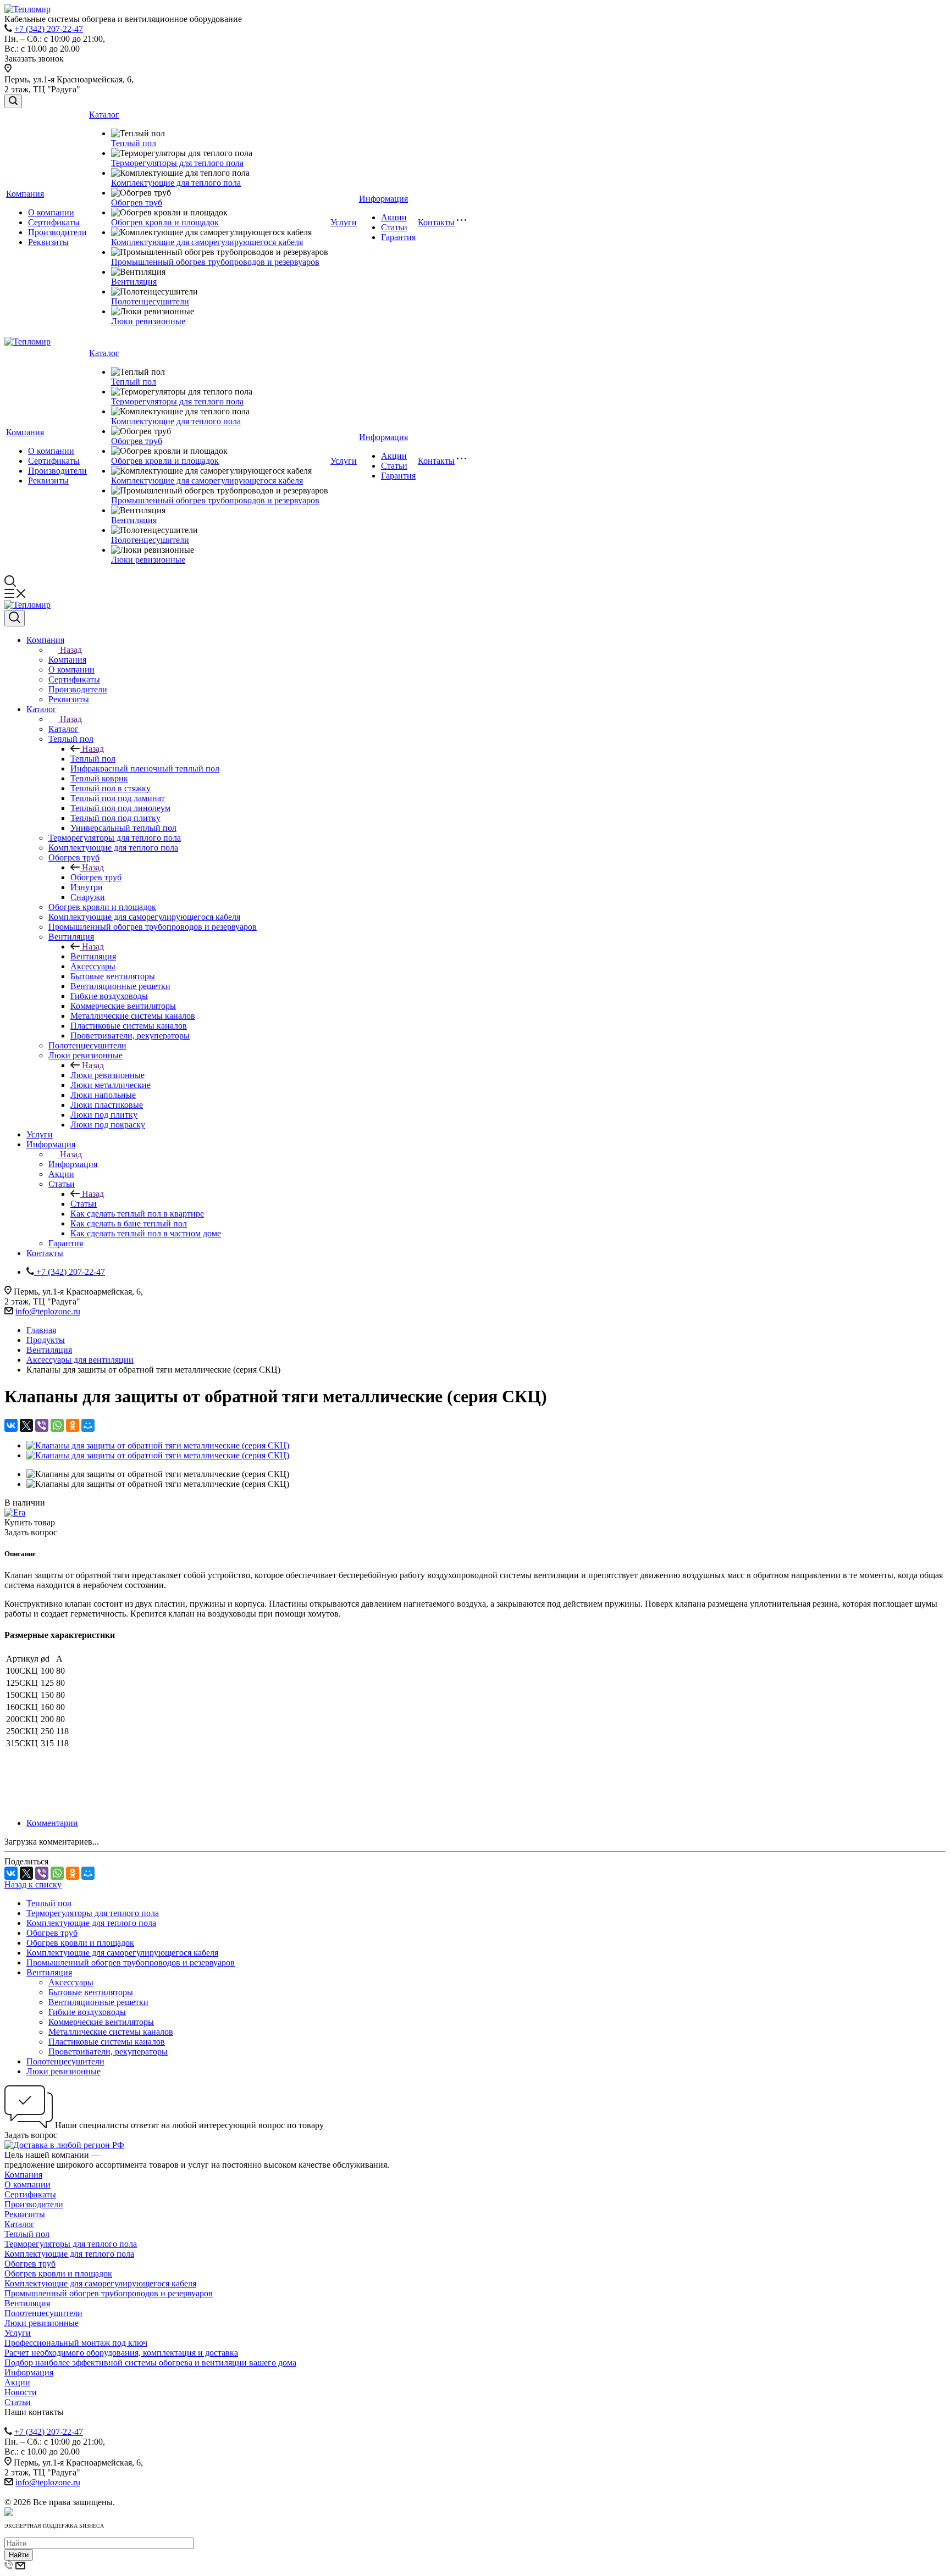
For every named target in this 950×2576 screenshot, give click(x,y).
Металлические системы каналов (111, 2032)
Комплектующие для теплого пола (176, 183)
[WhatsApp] (57, 1425)
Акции (394, 217)
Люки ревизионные (148, 321)
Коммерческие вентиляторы (101, 2022)
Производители (57, 232)
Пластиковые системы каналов (107, 2042)
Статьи (394, 227)
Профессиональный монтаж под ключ (76, 2343)
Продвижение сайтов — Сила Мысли (75, 2492)
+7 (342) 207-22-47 (49, 29)
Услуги (344, 222)
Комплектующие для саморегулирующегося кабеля (207, 242)
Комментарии (52, 1823)
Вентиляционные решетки (98, 2002)
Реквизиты (48, 242)
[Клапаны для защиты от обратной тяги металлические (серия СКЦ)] (158, 1445)
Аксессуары (71, 1982)
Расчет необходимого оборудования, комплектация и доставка (121, 2353)
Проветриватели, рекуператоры (108, 2052)
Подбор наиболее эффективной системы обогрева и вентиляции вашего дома (150, 2363)
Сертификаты (54, 222)
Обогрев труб (137, 202)
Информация (383, 199)
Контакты (436, 222)
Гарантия (398, 237)
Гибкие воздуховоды (87, 2012)
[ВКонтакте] (11, 1425)
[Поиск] (13, 101)
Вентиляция (134, 282)
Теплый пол (134, 143)
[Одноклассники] (73, 1425)
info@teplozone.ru (48, 1311)
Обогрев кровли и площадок (165, 222)
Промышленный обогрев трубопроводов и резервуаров (215, 262)
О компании (51, 212)
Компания (25, 194)
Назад (71, 650)
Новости (21, 2392)
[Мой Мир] (88, 1425)
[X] (26, 1425)
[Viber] (42, 1425)
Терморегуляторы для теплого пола (177, 163)
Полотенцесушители (150, 301)
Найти (19, 2555)
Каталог (104, 115)
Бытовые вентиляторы (91, 1992)
